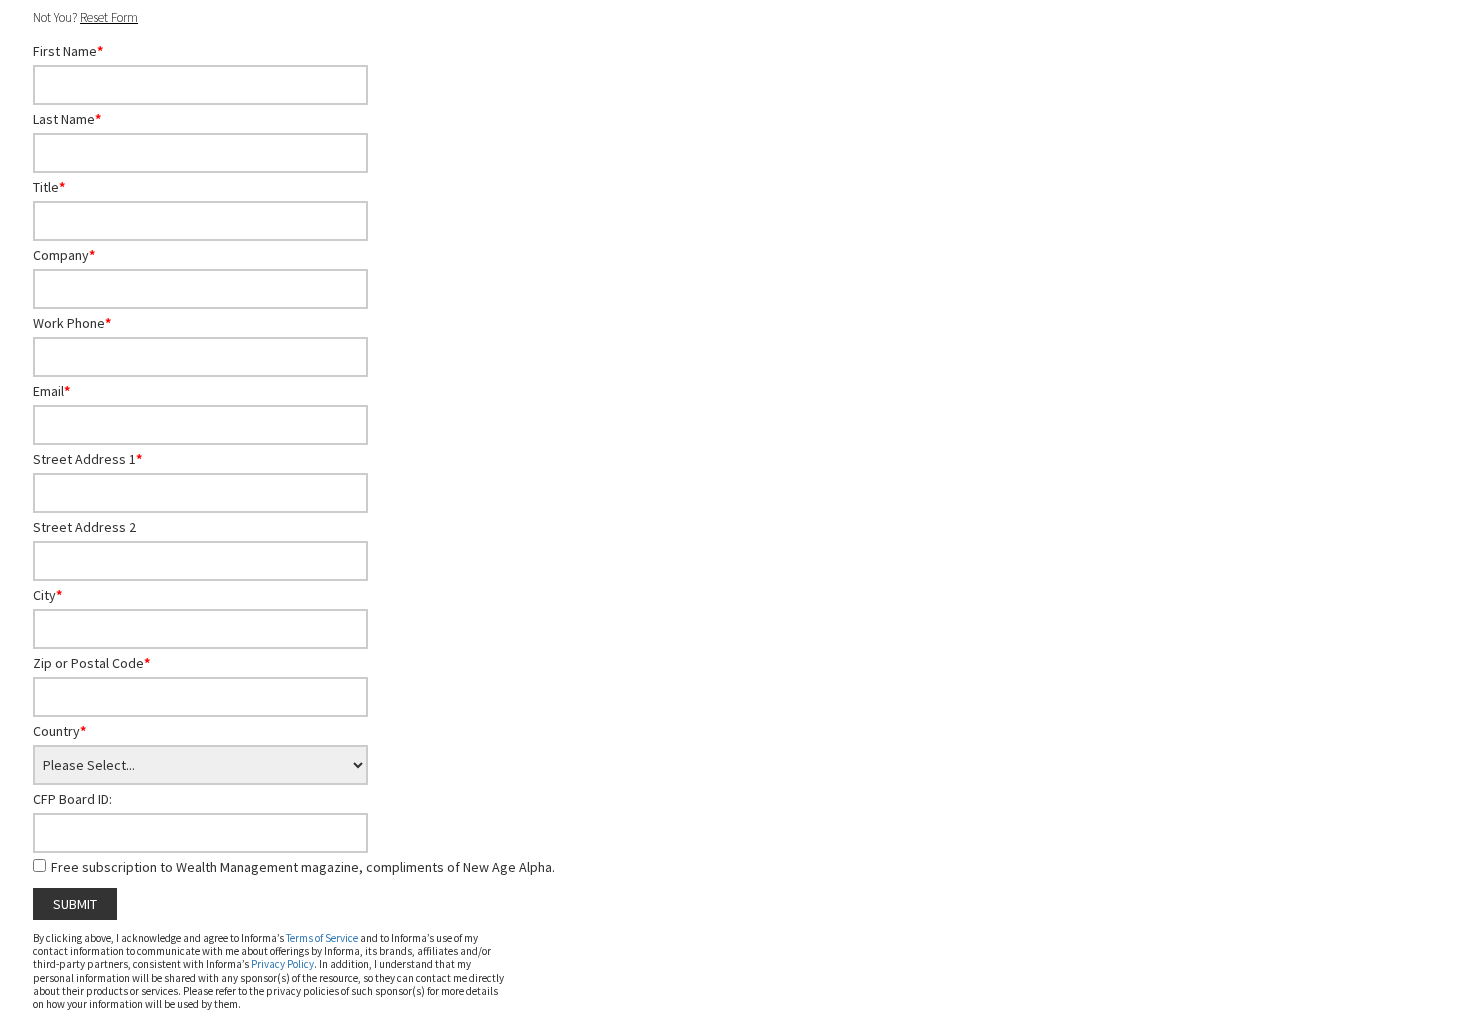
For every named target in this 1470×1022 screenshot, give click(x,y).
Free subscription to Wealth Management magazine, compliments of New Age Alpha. (303, 867)
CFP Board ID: (72, 799)
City (47, 595)
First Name (68, 51)
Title (49, 187)
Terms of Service (322, 938)
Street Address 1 (87, 459)
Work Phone (72, 323)
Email (51, 391)
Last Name (67, 119)
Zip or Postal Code (91, 663)
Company (64, 255)
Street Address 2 (84, 527)
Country (59, 731)
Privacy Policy (282, 964)
